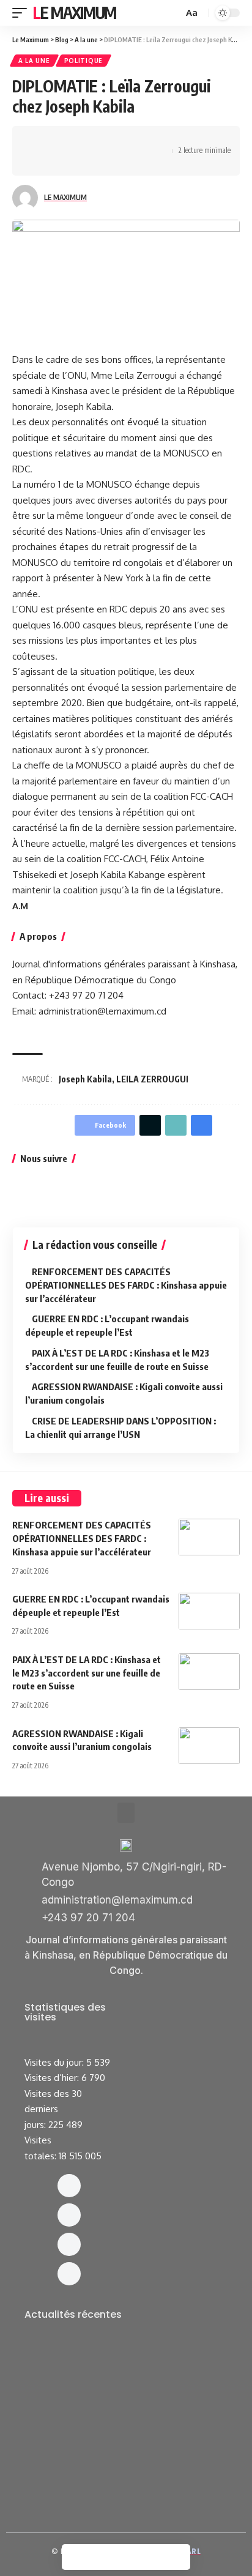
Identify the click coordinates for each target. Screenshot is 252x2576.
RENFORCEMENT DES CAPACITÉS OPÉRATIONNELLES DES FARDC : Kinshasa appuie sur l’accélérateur (126, 1285)
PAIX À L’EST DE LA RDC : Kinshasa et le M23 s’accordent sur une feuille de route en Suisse (87, 1673)
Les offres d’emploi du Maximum (104, 2368)
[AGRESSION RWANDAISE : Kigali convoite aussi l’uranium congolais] (209, 1746)
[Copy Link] (154, 140)
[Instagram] (69, 2215)
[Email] (135, 140)
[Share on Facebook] (40, 140)
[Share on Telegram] (116, 140)
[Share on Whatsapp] (78, 140)
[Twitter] (69, 2244)
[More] (59, 162)
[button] (126, 1813)
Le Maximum (75, 13)
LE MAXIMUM (65, 197)
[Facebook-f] (69, 2186)
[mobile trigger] (23, 13)
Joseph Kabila (85, 1079)
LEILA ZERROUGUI (152, 1079)
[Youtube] (69, 2274)
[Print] (40, 162)
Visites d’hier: (53, 2078)
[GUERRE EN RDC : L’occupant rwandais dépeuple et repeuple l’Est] (209, 1611)
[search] (172, 13)
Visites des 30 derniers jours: (53, 2109)
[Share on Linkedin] (97, 140)
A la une (34, 61)
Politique (83, 61)
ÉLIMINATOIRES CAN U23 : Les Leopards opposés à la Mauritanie (115, 2470)
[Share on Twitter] (59, 140)
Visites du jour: (55, 2062)
